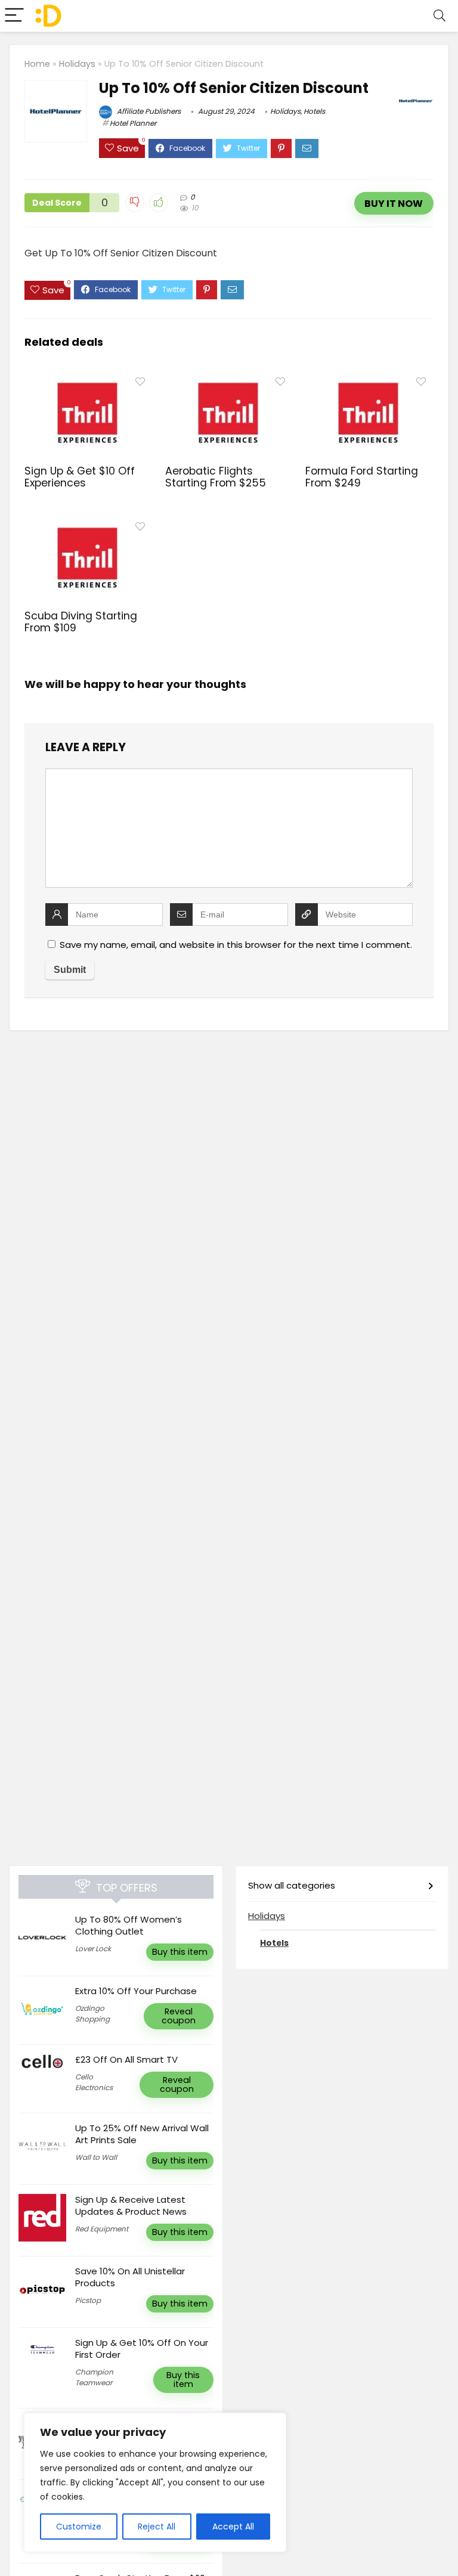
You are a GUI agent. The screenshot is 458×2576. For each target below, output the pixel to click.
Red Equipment (102, 2229)
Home (37, 64)
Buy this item (180, 1952)
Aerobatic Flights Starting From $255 (216, 477)
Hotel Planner (133, 123)
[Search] (440, 16)
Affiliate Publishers (148, 111)
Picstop (88, 2300)
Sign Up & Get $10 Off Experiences (80, 477)
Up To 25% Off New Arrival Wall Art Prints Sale (142, 2134)
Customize (79, 2527)
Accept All (233, 2527)
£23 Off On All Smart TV (126, 2059)
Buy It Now (394, 204)
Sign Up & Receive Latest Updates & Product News (131, 2205)
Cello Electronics (94, 2082)
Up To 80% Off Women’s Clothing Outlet (129, 1925)
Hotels (314, 111)
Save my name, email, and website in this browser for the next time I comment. (236, 945)
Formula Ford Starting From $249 (362, 477)
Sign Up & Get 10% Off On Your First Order (142, 2349)
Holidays (77, 64)
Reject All (157, 2527)
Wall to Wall (96, 2157)
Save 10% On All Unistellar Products (130, 2277)
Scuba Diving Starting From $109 (81, 622)
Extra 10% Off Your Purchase (136, 1991)
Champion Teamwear (94, 2377)
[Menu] (14, 16)
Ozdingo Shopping (92, 2014)
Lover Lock (93, 1949)
